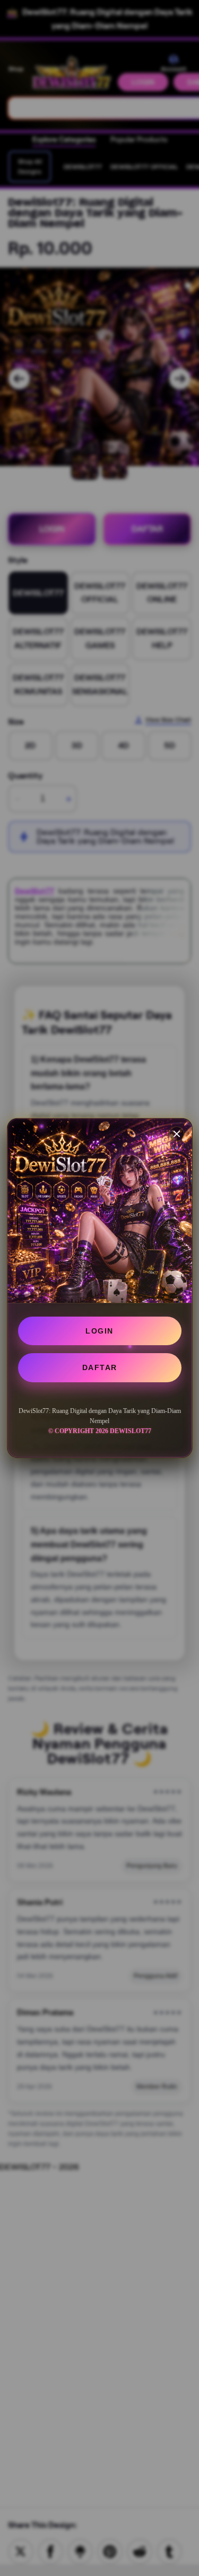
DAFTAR (100, 1367)
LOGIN (99, 1331)
